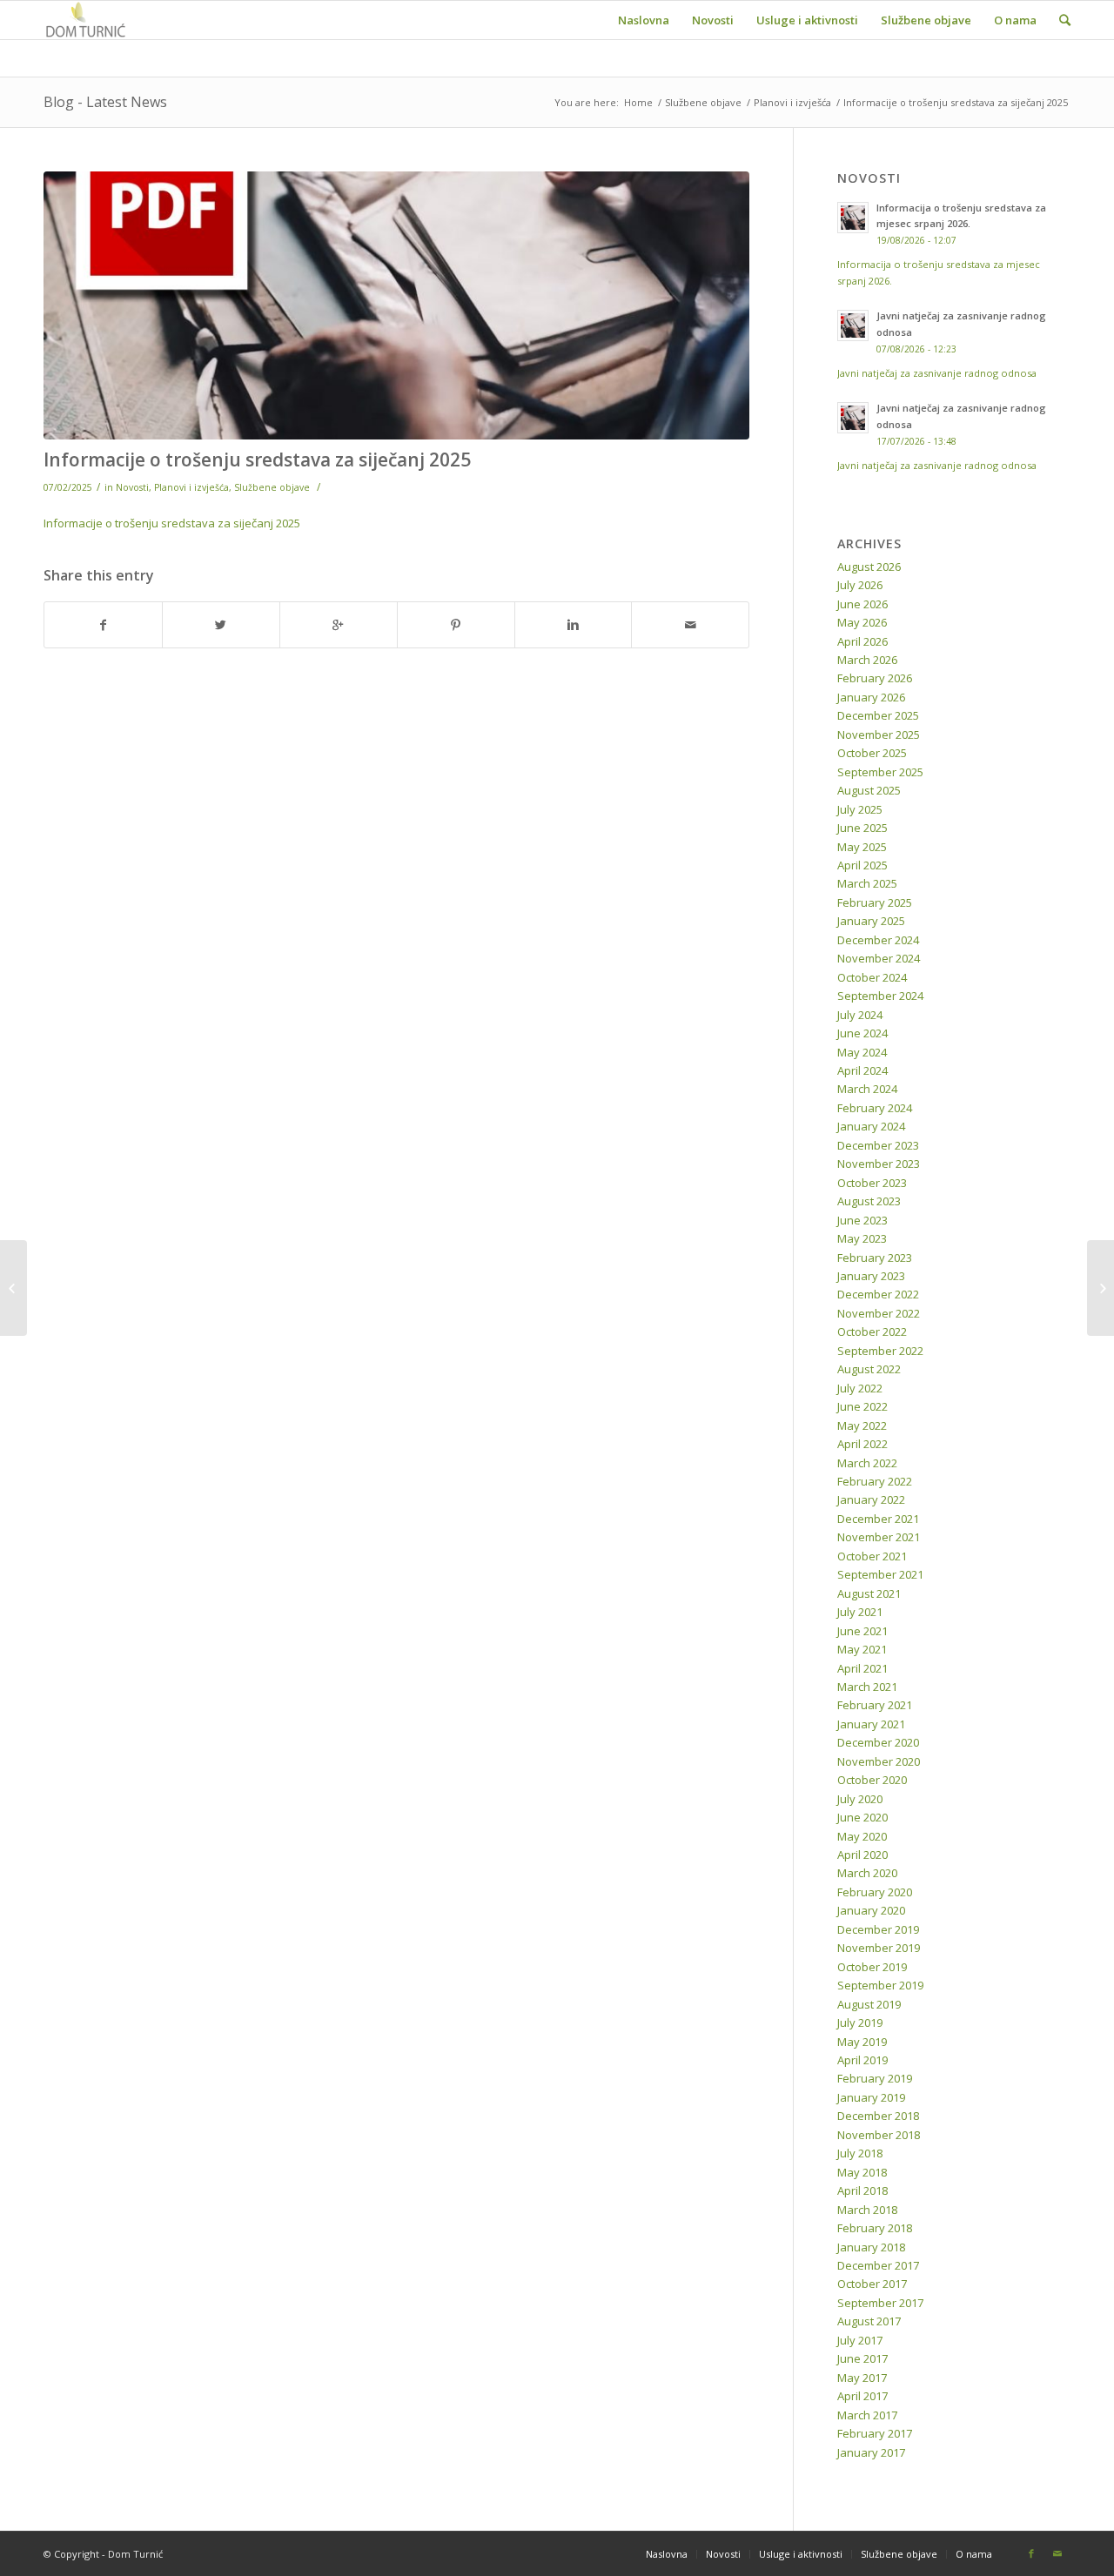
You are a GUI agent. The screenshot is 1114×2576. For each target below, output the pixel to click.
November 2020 (879, 1761)
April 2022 (862, 1444)
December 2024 (878, 940)
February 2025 (875, 902)
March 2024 (867, 1089)
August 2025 (869, 790)
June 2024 (862, 1033)
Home (638, 102)
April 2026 (862, 641)
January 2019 (871, 2097)
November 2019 (879, 1948)
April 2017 (862, 2396)
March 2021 (867, 1687)
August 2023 (869, 1201)
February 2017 (875, 2433)
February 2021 (875, 1705)
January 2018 (871, 2247)
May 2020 (862, 1836)
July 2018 (860, 2153)
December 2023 (878, 1145)
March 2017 (867, 2415)
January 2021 (871, 1724)
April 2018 (862, 2190)
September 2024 (880, 996)
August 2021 (869, 1593)
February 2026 (875, 678)
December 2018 (878, 2116)
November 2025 (879, 735)
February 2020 (875, 1892)
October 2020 (872, 1780)
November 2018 (879, 2135)
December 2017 (878, 2265)
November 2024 (879, 958)
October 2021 (872, 1556)
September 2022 (880, 1351)
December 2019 (878, 1929)
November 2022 (879, 1313)
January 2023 (871, 1276)
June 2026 (862, 604)
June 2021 (862, 1631)
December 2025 (878, 715)
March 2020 (867, 1873)
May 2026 (862, 622)
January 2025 (871, 921)
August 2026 (869, 567)
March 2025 (867, 883)
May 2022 (862, 1426)
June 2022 (862, 1406)
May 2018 (862, 2172)
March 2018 (867, 2210)
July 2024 (860, 1015)
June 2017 (862, 2358)
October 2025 (872, 753)
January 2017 (871, 2452)
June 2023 (862, 1220)
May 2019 (862, 2042)
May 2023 (862, 1238)
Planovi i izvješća (792, 102)
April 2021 (862, 1668)
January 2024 (871, 1126)
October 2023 (872, 1183)
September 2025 (880, 772)
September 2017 (880, 2303)
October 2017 (872, 2284)
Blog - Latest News (105, 102)
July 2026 (860, 585)
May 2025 (862, 847)
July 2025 (860, 809)
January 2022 (871, 1499)
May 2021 (862, 1649)
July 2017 (860, 2340)
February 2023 (875, 1258)
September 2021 (880, 1574)
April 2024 (862, 1070)
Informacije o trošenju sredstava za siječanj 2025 (257, 460)
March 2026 (867, 660)
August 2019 (869, 2004)
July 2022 (860, 1388)
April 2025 (862, 865)
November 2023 (879, 1164)
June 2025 (862, 828)
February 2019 (875, 2078)
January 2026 (871, 697)
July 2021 (860, 1612)
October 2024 (872, 977)
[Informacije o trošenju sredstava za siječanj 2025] (396, 305)
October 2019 (872, 1967)
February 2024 (875, 1108)
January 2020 (871, 1910)
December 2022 (878, 1294)
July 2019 (860, 2023)
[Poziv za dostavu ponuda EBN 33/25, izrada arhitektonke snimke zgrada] (1101, 1288)
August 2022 (869, 1369)
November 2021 (879, 1537)
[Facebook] (1031, 2553)
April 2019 (862, 2060)
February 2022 (875, 1481)
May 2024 (862, 1052)
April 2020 (862, 1855)
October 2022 (872, 1332)
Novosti (132, 487)
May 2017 (862, 2378)
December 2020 (878, 1742)
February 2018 (875, 2228)
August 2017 (869, 2321)
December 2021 (878, 1519)
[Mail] (1057, 2553)
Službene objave (703, 102)
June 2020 (862, 1817)
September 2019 (880, 1985)
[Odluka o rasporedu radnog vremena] (13, 1288)
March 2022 (867, 1463)
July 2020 (860, 1799)
